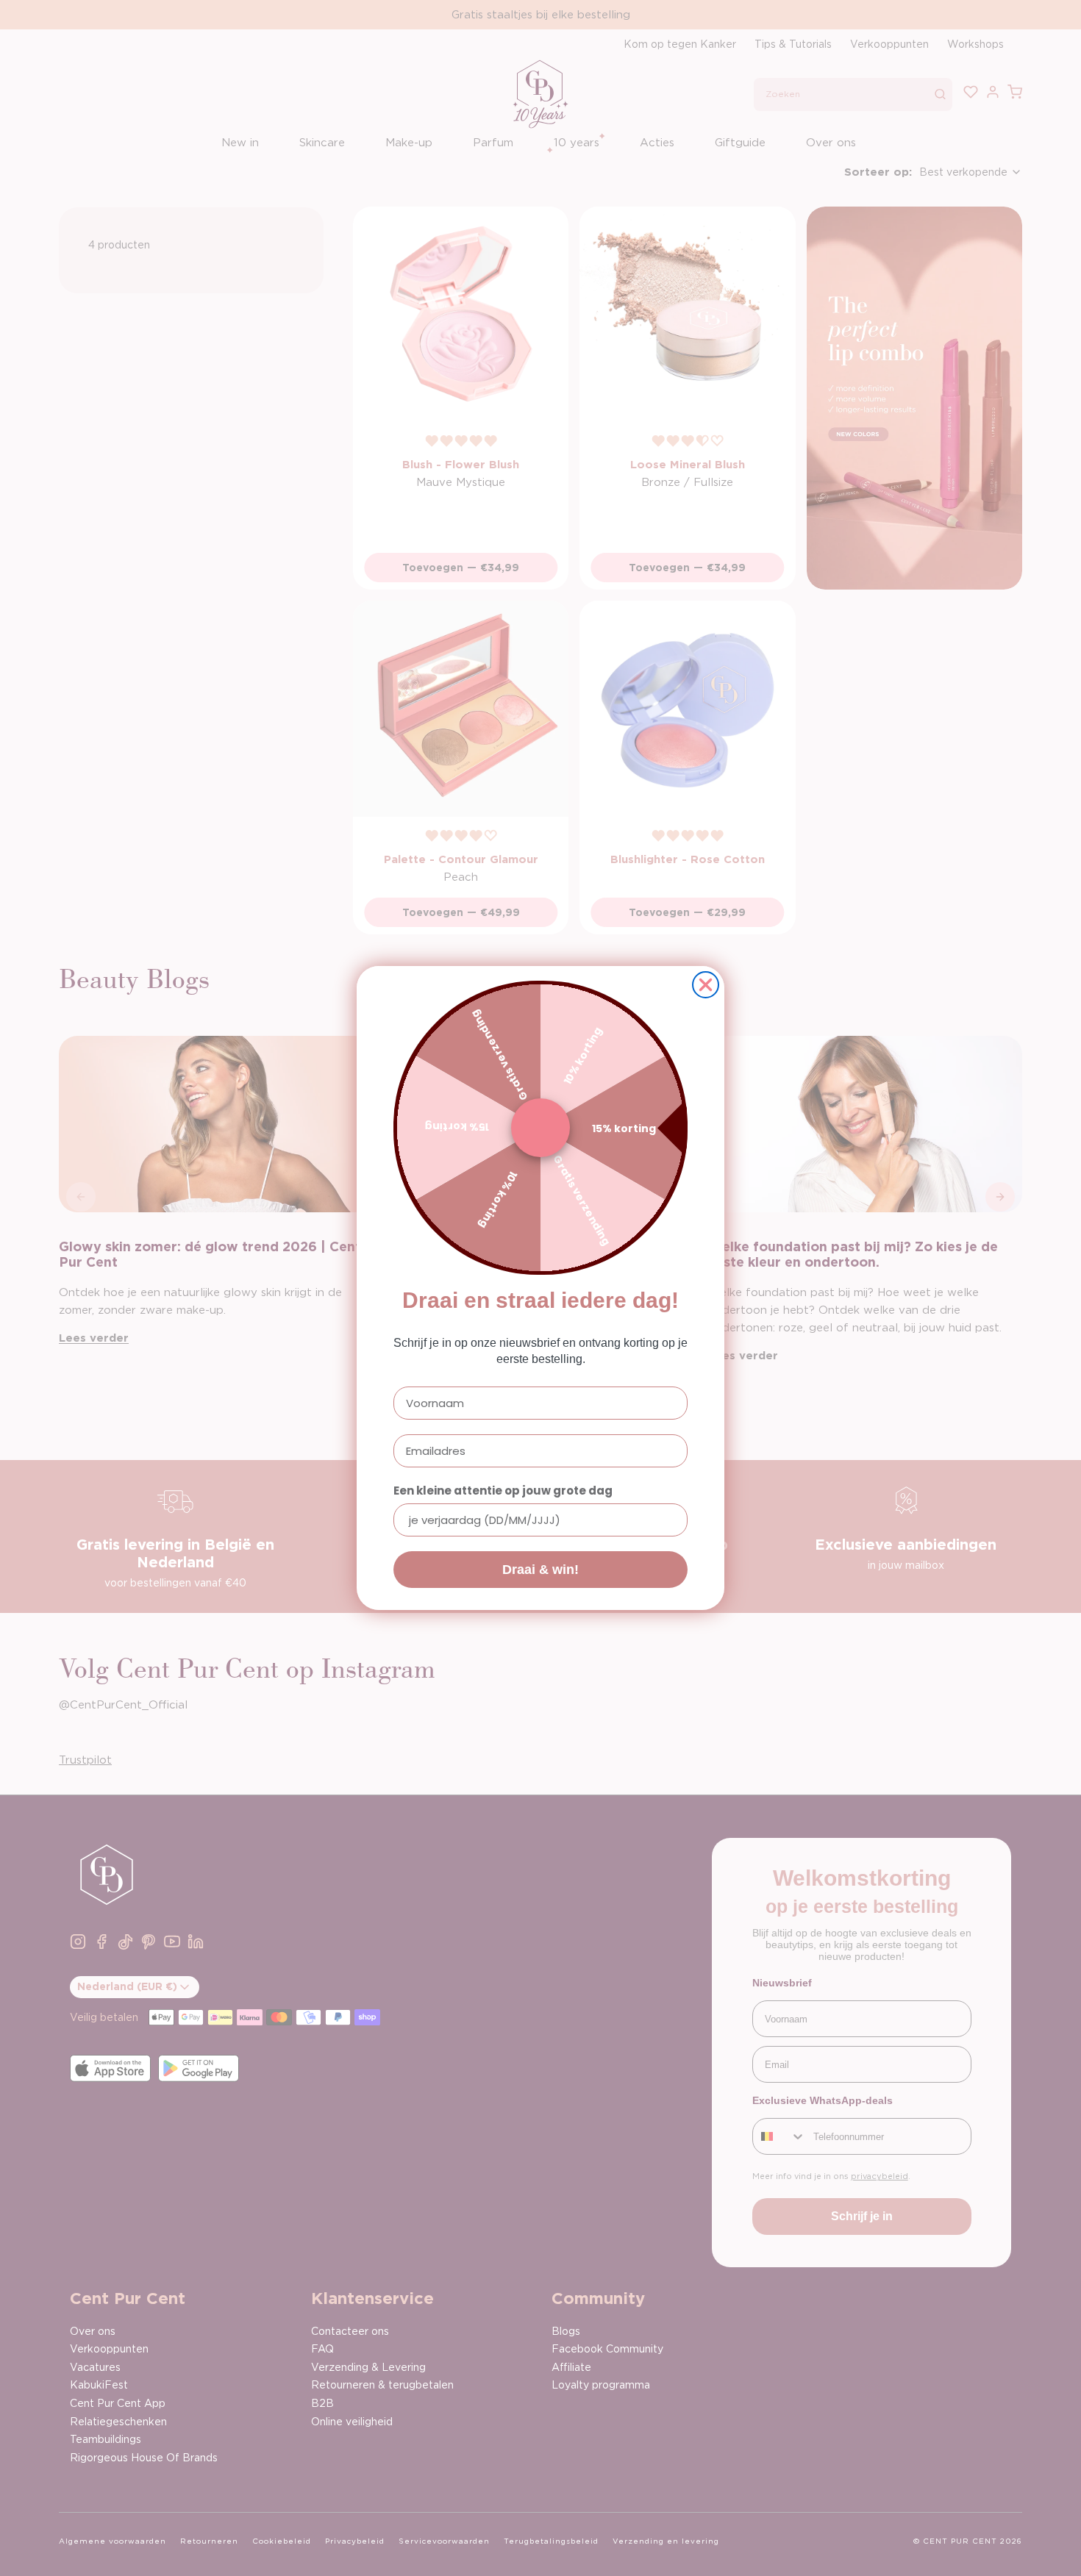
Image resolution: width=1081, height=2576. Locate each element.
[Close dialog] (706, 985)
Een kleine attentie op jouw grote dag (503, 1491)
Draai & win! (540, 1570)
